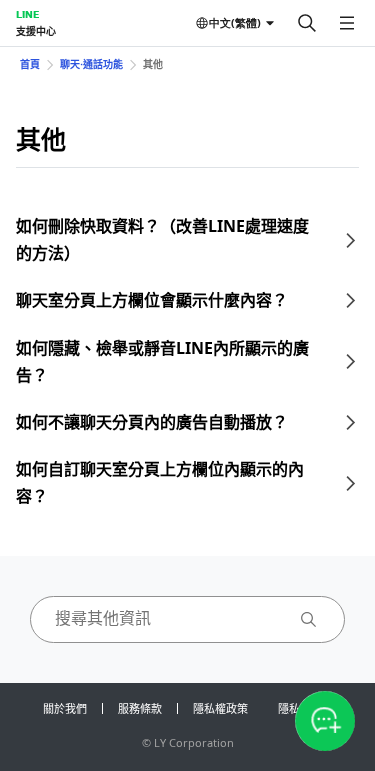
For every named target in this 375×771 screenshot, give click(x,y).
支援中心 (36, 31)
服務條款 (140, 708)
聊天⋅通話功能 (91, 64)
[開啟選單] (347, 23)
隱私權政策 (220, 708)
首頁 (30, 64)
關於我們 (65, 708)
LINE (27, 14)
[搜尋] (307, 23)
